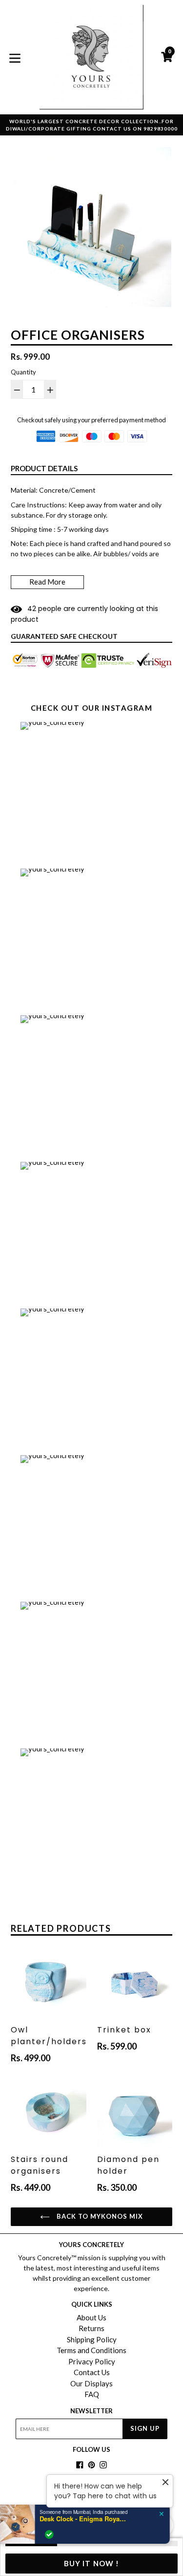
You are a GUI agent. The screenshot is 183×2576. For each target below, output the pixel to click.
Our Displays (91, 2383)
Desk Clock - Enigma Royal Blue (92, 2519)
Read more (47, 582)
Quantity (23, 372)
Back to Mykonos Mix (99, 2216)
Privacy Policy (92, 2361)
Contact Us (92, 2372)
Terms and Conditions (91, 2350)
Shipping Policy (92, 2339)
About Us (91, 2317)
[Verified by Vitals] (57, 2534)
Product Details (44, 468)
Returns (91, 2328)
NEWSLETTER (91, 2411)
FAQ (92, 2394)
